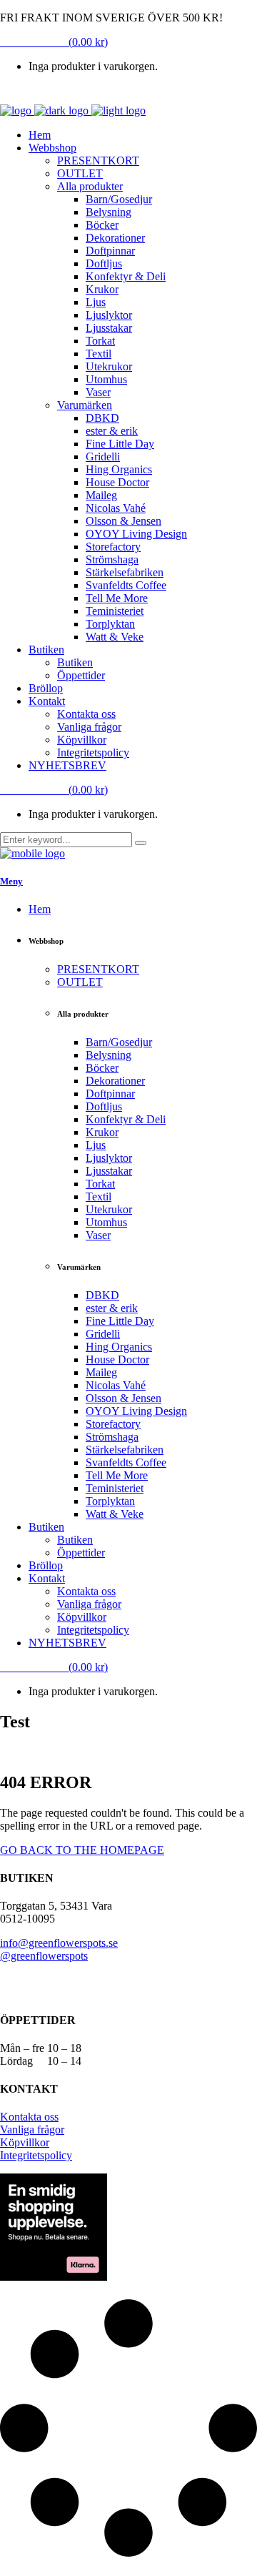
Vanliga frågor (32, 2130)
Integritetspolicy (36, 2155)
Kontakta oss (29, 2117)
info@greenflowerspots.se (59, 1943)
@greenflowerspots (44, 1956)
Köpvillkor (25, 2142)
